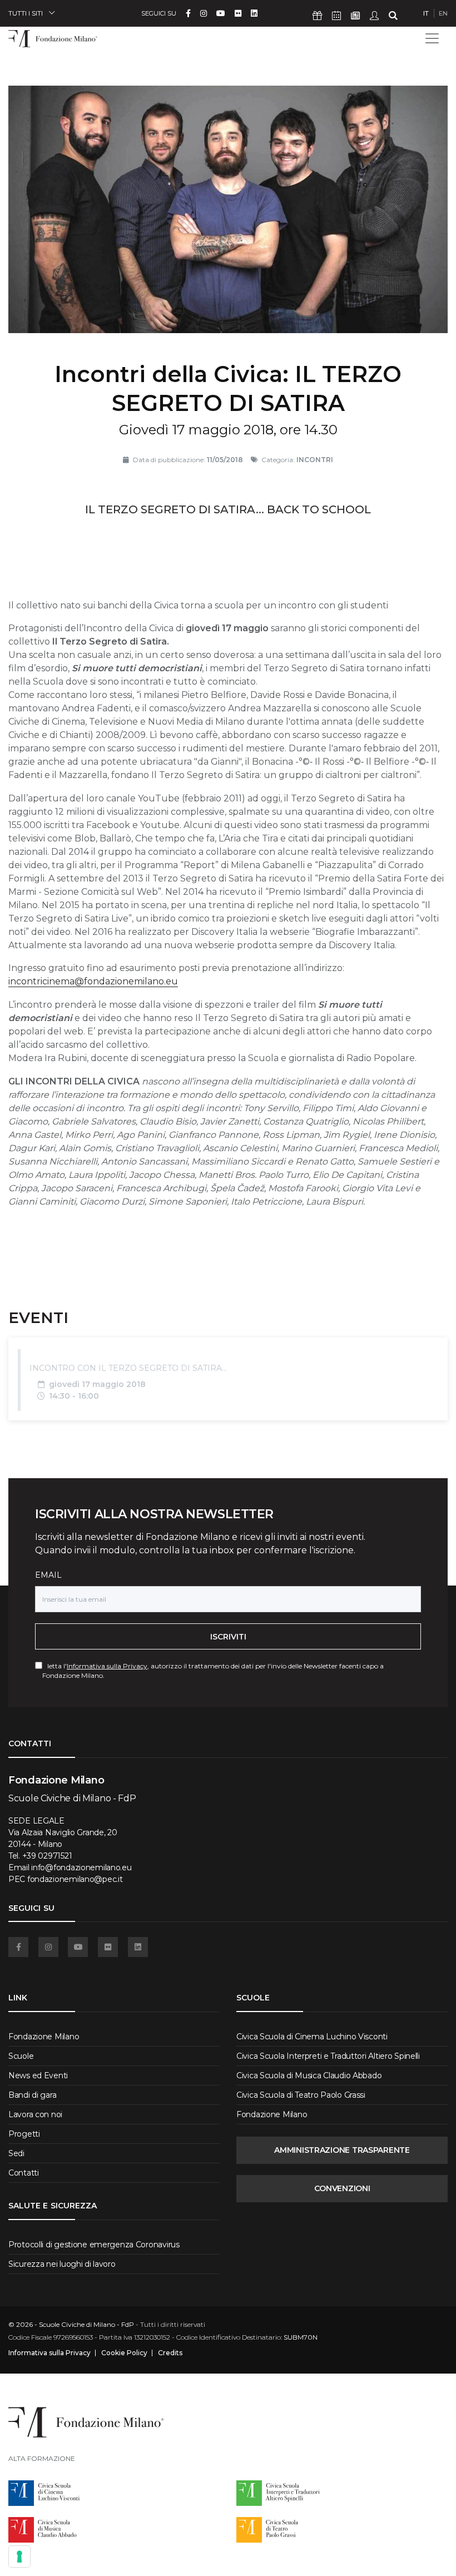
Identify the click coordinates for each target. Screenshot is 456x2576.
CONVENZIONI (342, 2188)
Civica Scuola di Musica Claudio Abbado (309, 2075)
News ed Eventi (38, 2075)
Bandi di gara (32, 2095)
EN (443, 13)
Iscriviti (228, 1637)
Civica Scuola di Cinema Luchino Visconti (312, 2037)
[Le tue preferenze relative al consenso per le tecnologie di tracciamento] (19, 2557)
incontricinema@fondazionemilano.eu (93, 981)
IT (426, 13)
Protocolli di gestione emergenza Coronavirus (94, 2245)
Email (48, 1575)
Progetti (24, 2134)
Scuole (21, 2056)
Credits (170, 2353)
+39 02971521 (47, 1856)
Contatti (24, 2173)
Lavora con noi (35, 2114)
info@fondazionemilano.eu (81, 1867)
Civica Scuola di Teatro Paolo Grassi (301, 2095)
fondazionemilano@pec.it (75, 1879)
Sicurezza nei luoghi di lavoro (62, 2264)
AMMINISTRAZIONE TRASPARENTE (342, 2150)
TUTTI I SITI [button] (26, 13)
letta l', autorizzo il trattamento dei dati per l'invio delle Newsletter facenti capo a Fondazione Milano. (213, 1671)
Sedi (16, 2153)
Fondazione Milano (44, 2037)
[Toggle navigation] (432, 38)
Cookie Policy (124, 2353)
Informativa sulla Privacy (107, 1666)
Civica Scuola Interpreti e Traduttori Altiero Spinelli (328, 2056)
